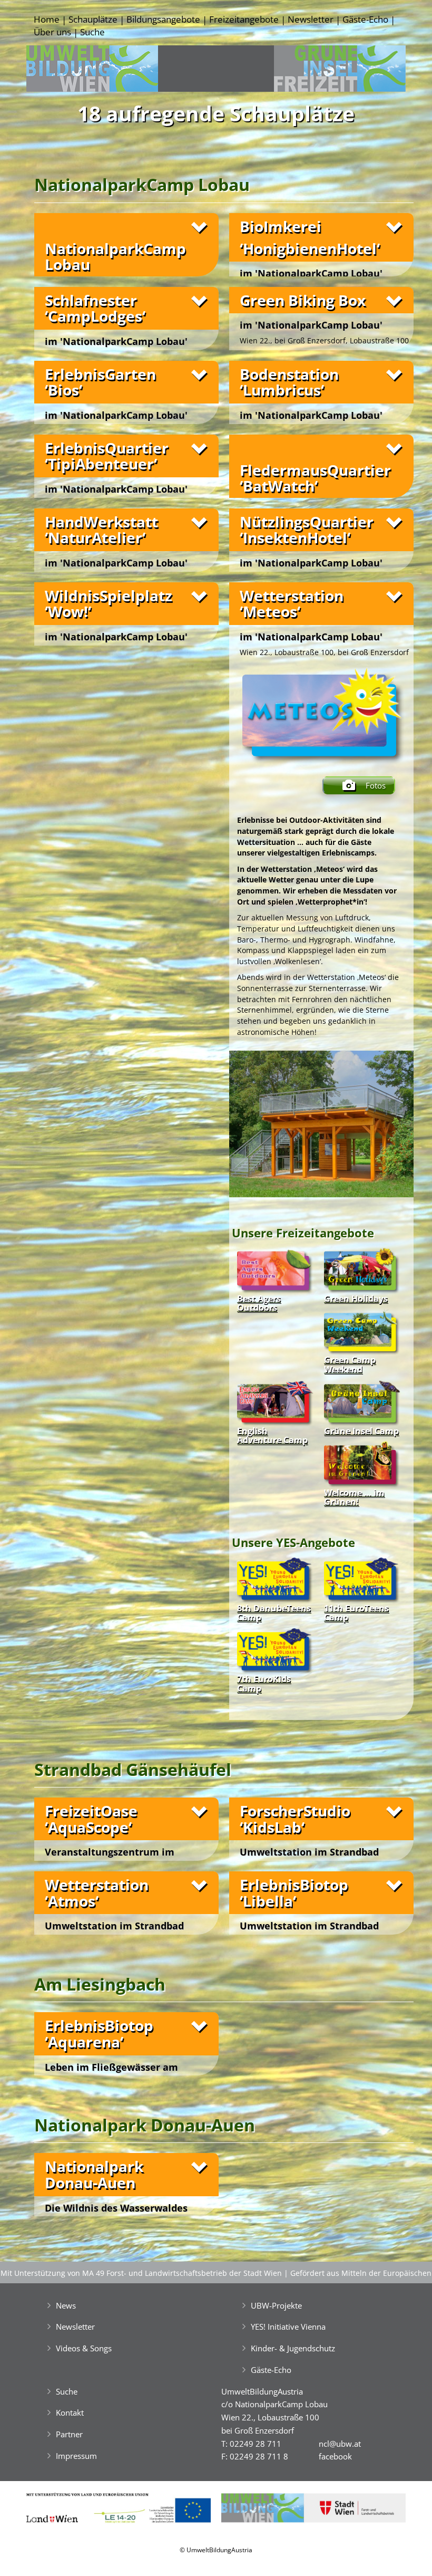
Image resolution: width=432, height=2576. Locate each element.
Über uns (52, 32)
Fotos (376, 785)
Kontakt (70, 2412)
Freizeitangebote (244, 19)
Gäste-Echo (365, 19)
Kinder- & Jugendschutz (293, 2348)
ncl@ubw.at (340, 2444)
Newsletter (311, 19)
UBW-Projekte (276, 2305)
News (66, 2305)
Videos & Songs (84, 2348)
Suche (92, 32)
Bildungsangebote (163, 19)
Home (47, 19)
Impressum (76, 2456)
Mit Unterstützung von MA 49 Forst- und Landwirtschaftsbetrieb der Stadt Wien (141, 2273)
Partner (69, 2434)
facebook (335, 2456)
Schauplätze (93, 19)
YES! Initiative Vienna (288, 2327)
